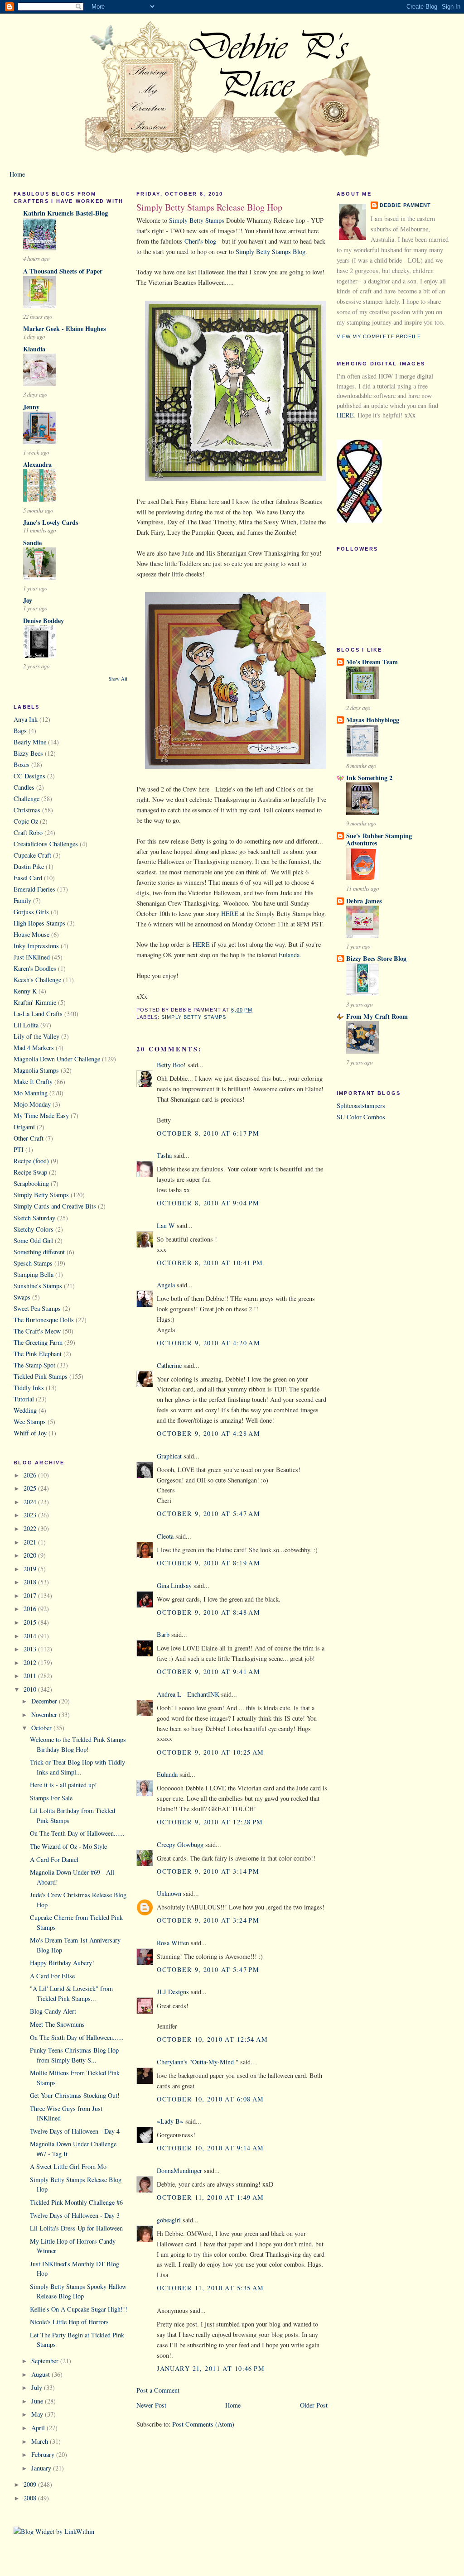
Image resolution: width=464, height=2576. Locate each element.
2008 (31, 2498)
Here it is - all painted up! (63, 1785)
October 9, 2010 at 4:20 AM (208, 1343)
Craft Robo (28, 832)
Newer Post (151, 2405)
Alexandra (37, 464)
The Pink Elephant (38, 1354)
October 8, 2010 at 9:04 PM (208, 1203)
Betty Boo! (171, 1065)
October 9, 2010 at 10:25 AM (210, 1752)
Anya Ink (26, 719)
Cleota (165, 1536)
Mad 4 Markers (34, 1048)
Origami (24, 1127)
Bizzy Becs (28, 753)
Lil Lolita (26, 1025)
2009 (31, 2484)
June (38, 2401)
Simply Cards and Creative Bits (55, 1206)
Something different (39, 1252)
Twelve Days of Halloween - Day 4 (75, 2131)
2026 (31, 1475)
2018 (31, 1582)
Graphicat (169, 1456)
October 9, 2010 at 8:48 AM (208, 1612)
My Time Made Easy (41, 1115)
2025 (31, 1488)
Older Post (314, 2405)
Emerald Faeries (34, 889)
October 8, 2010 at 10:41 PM (210, 1263)
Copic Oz (26, 821)
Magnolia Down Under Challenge (57, 1059)
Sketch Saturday (34, 1218)
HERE (230, 914)
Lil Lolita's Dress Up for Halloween (76, 2228)
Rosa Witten (173, 1943)
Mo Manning (31, 1093)
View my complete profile (379, 336)
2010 (31, 1689)
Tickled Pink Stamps (41, 1376)
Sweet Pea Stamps (37, 1308)
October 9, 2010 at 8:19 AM (208, 1563)
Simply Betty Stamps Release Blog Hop (209, 207)
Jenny (31, 407)
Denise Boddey (43, 621)
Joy (28, 600)
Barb (163, 1634)
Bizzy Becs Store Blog (376, 958)
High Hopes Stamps (39, 923)
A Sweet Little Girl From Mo (68, 2166)
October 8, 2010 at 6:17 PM (208, 1133)
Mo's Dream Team (372, 662)
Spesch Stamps (33, 1263)
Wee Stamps (30, 1422)
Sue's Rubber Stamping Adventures (379, 839)
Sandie (32, 543)
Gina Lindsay (174, 1585)
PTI (19, 1149)
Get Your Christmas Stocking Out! (75, 2095)
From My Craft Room (377, 1016)
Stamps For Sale (51, 1798)
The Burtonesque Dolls (44, 1320)
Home (17, 174)
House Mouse (31, 934)
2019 (31, 1569)
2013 (31, 1649)
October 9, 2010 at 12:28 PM (210, 1822)
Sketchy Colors (34, 1229)
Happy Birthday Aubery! (62, 1963)
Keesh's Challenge (37, 980)
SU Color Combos (361, 1117)
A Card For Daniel (54, 1859)
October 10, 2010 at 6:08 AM (210, 2099)
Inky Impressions (36, 946)
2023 (31, 1515)
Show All (118, 679)
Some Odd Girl (33, 1240)
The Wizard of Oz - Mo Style (68, 1846)
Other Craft (29, 1138)
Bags (20, 731)
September (46, 2361)
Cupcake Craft (32, 855)
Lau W (166, 1226)
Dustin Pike (29, 866)
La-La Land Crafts (38, 1014)
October (42, 1728)
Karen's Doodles (35, 968)
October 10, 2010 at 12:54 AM (212, 2039)
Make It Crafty (33, 1082)
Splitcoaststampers (361, 1106)
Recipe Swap (30, 1172)
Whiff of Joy (30, 1433)
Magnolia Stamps (36, 1070)
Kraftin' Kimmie (35, 1002)
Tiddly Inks (29, 1388)
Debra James (364, 901)
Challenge (27, 799)
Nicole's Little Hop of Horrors (69, 2322)
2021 (31, 1542)
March (41, 2441)
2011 (31, 1676)
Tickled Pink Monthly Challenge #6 (76, 2202)
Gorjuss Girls (31, 912)
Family (22, 900)
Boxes (22, 765)
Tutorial (24, 1399)
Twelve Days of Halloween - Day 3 (75, 2215)
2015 (31, 1622)
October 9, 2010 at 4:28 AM (208, 1433)
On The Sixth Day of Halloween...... (77, 2037)
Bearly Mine (30, 742)
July (38, 2387)
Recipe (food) (31, 1161)
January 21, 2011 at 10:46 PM (211, 2368)
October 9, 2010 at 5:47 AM (208, 1513)
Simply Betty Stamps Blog (271, 252)
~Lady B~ (170, 2121)
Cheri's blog (200, 241)
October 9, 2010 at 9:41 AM (208, 1672)
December (45, 1701)
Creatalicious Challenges (46, 844)
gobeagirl (169, 2220)
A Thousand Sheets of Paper (63, 271)
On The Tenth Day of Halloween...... (77, 1833)
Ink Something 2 (369, 778)
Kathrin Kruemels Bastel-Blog (65, 213)
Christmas (27, 810)
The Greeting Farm (38, 1342)
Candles (24, 787)
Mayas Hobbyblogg (373, 720)
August (41, 2374)
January (42, 2468)
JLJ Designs (173, 1992)
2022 (31, 1528)
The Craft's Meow (37, 1331)
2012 (31, 1662)
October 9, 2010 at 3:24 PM (208, 1920)
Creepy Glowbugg (180, 1844)
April (39, 2428)
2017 (31, 1595)
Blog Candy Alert (53, 2011)
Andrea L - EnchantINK (188, 1694)
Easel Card (28, 878)
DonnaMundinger (179, 2171)
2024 (31, 1502)
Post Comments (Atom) (203, 2424)
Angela (166, 1285)
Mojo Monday (32, 1104)
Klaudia (34, 349)
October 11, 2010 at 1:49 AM (210, 2197)
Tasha (164, 1155)
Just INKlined (32, 957)
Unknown (169, 1893)
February (44, 2454)
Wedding (25, 1410)
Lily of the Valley (36, 1036)
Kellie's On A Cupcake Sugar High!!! (79, 2309)
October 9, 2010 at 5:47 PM (208, 1969)
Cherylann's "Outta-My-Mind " (198, 2062)
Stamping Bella (34, 1274)
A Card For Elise (52, 1976)
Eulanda (289, 955)
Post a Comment (158, 2390)
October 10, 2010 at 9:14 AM (210, 2148)
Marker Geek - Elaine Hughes (65, 329)
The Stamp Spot (34, 1365)
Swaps (22, 1297)
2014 (31, 1636)
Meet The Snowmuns (57, 2024)
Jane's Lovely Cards (51, 522)
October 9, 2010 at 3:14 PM (208, 1871)
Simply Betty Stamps (41, 1195)
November (45, 1715)
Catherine (169, 1365)
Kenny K (25, 991)
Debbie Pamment (406, 205)
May (38, 2414)
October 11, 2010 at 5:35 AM (210, 2288)
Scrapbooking (31, 1183)
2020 (31, 1555)
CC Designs (29, 776)
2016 (31, 1609)
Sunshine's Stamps (38, 1286)
